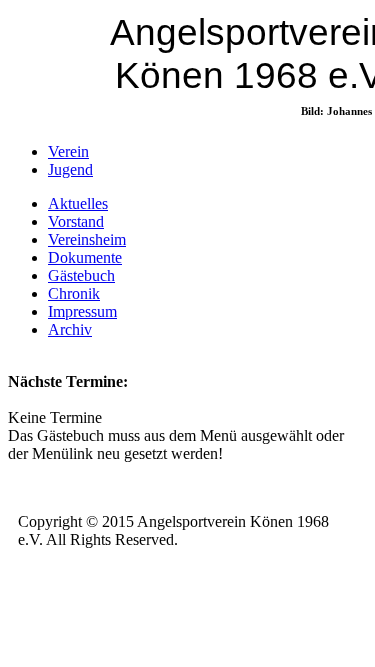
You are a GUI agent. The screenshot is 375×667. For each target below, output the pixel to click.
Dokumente (85, 257)
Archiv (70, 329)
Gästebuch (81, 275)
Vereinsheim (87, 239)
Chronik (74, 293)
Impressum (82, 311)
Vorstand (76, 221)
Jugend (70, 169)
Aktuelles (78, 203)
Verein (68, 151)
